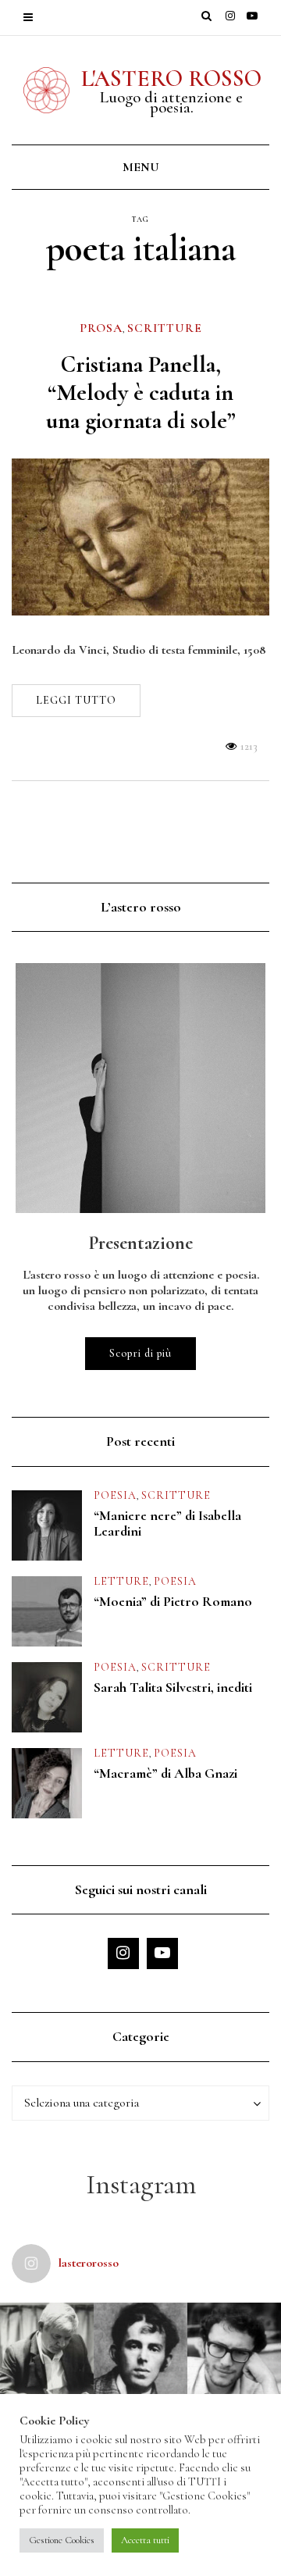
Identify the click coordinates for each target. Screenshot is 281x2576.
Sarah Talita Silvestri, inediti (173, 1687)
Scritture (165, 328)
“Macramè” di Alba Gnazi (165, 1773)
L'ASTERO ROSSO (171, 78)
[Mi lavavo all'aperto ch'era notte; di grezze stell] (140, 2349)
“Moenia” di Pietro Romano (173, 1601)
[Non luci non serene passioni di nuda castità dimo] (234, 2349)
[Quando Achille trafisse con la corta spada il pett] (47, 2349)
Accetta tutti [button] (145, 2540)
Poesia (115, 1495)
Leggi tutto (76, 700)
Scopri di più (140, 1353)
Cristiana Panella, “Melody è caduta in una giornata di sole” (141, 392)
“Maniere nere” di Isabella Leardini (167, 1523)
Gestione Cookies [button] (62, 2540)
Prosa (101, 328)
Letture (121, 1581)
